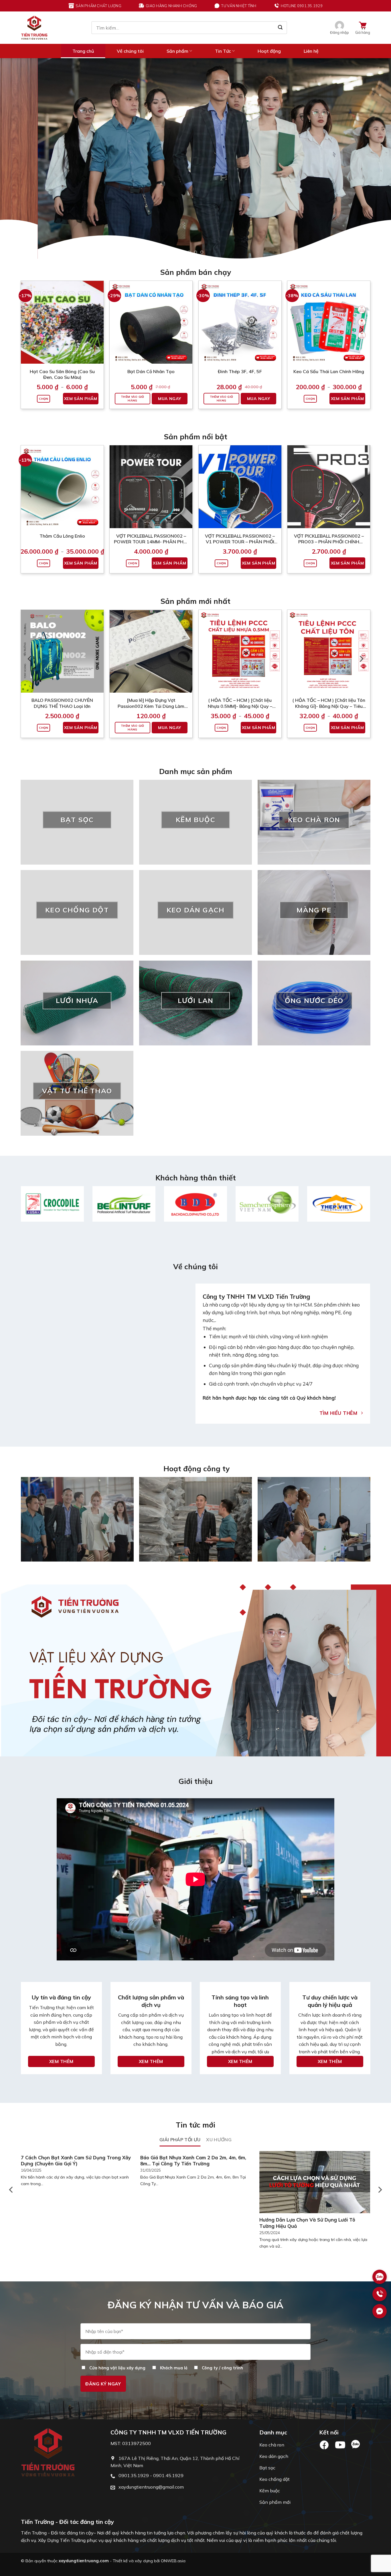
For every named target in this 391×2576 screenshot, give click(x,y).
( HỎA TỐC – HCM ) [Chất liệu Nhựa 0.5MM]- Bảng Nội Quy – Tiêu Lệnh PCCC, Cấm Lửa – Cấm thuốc (240, 659)
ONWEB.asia (173, 2517)
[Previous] (15, 137)
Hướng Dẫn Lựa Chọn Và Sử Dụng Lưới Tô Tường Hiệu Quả (307, 2179)
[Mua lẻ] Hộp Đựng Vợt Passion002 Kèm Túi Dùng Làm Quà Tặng (151, 659)
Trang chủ (83, 51)
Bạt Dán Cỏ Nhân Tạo (151, 327)
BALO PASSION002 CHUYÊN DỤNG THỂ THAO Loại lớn (62, 659)
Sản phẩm (177, 51)
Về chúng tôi (130, 51)
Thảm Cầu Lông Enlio (62, 492)
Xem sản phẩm (81, 355)
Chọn (44, 355)
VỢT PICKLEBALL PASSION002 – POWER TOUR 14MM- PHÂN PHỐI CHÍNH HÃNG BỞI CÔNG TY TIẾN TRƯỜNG (151, 495)
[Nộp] (280, 28)
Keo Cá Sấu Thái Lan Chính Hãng (329, 327)
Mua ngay (169, 355)
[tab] (180, 2096)
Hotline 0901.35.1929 (302, 6)
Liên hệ (311, 51)
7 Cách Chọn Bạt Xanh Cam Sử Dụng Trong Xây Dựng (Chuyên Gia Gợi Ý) (76, 2116)
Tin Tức (223, 51)
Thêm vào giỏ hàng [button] (133, 355)
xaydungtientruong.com (84, 2517)
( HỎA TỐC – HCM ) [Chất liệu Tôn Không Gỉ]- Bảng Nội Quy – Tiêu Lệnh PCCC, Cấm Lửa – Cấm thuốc (329, 659)
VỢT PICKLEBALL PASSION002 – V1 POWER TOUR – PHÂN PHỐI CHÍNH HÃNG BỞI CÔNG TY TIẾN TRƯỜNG (240, 495)
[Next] (376, 137)
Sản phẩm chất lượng (98, 6)
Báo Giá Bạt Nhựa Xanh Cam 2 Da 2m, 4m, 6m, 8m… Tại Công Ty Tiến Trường (193, 2116)
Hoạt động (269, 51)
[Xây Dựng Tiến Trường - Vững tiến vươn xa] (34, 28)
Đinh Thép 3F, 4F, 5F (240, 327)
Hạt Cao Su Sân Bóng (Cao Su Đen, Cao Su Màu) (62, 330)
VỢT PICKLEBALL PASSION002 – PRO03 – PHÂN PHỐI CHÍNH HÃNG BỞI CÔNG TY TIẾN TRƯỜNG (329, 495)
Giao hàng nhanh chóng (171, 6)
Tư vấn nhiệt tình (239, 6)
